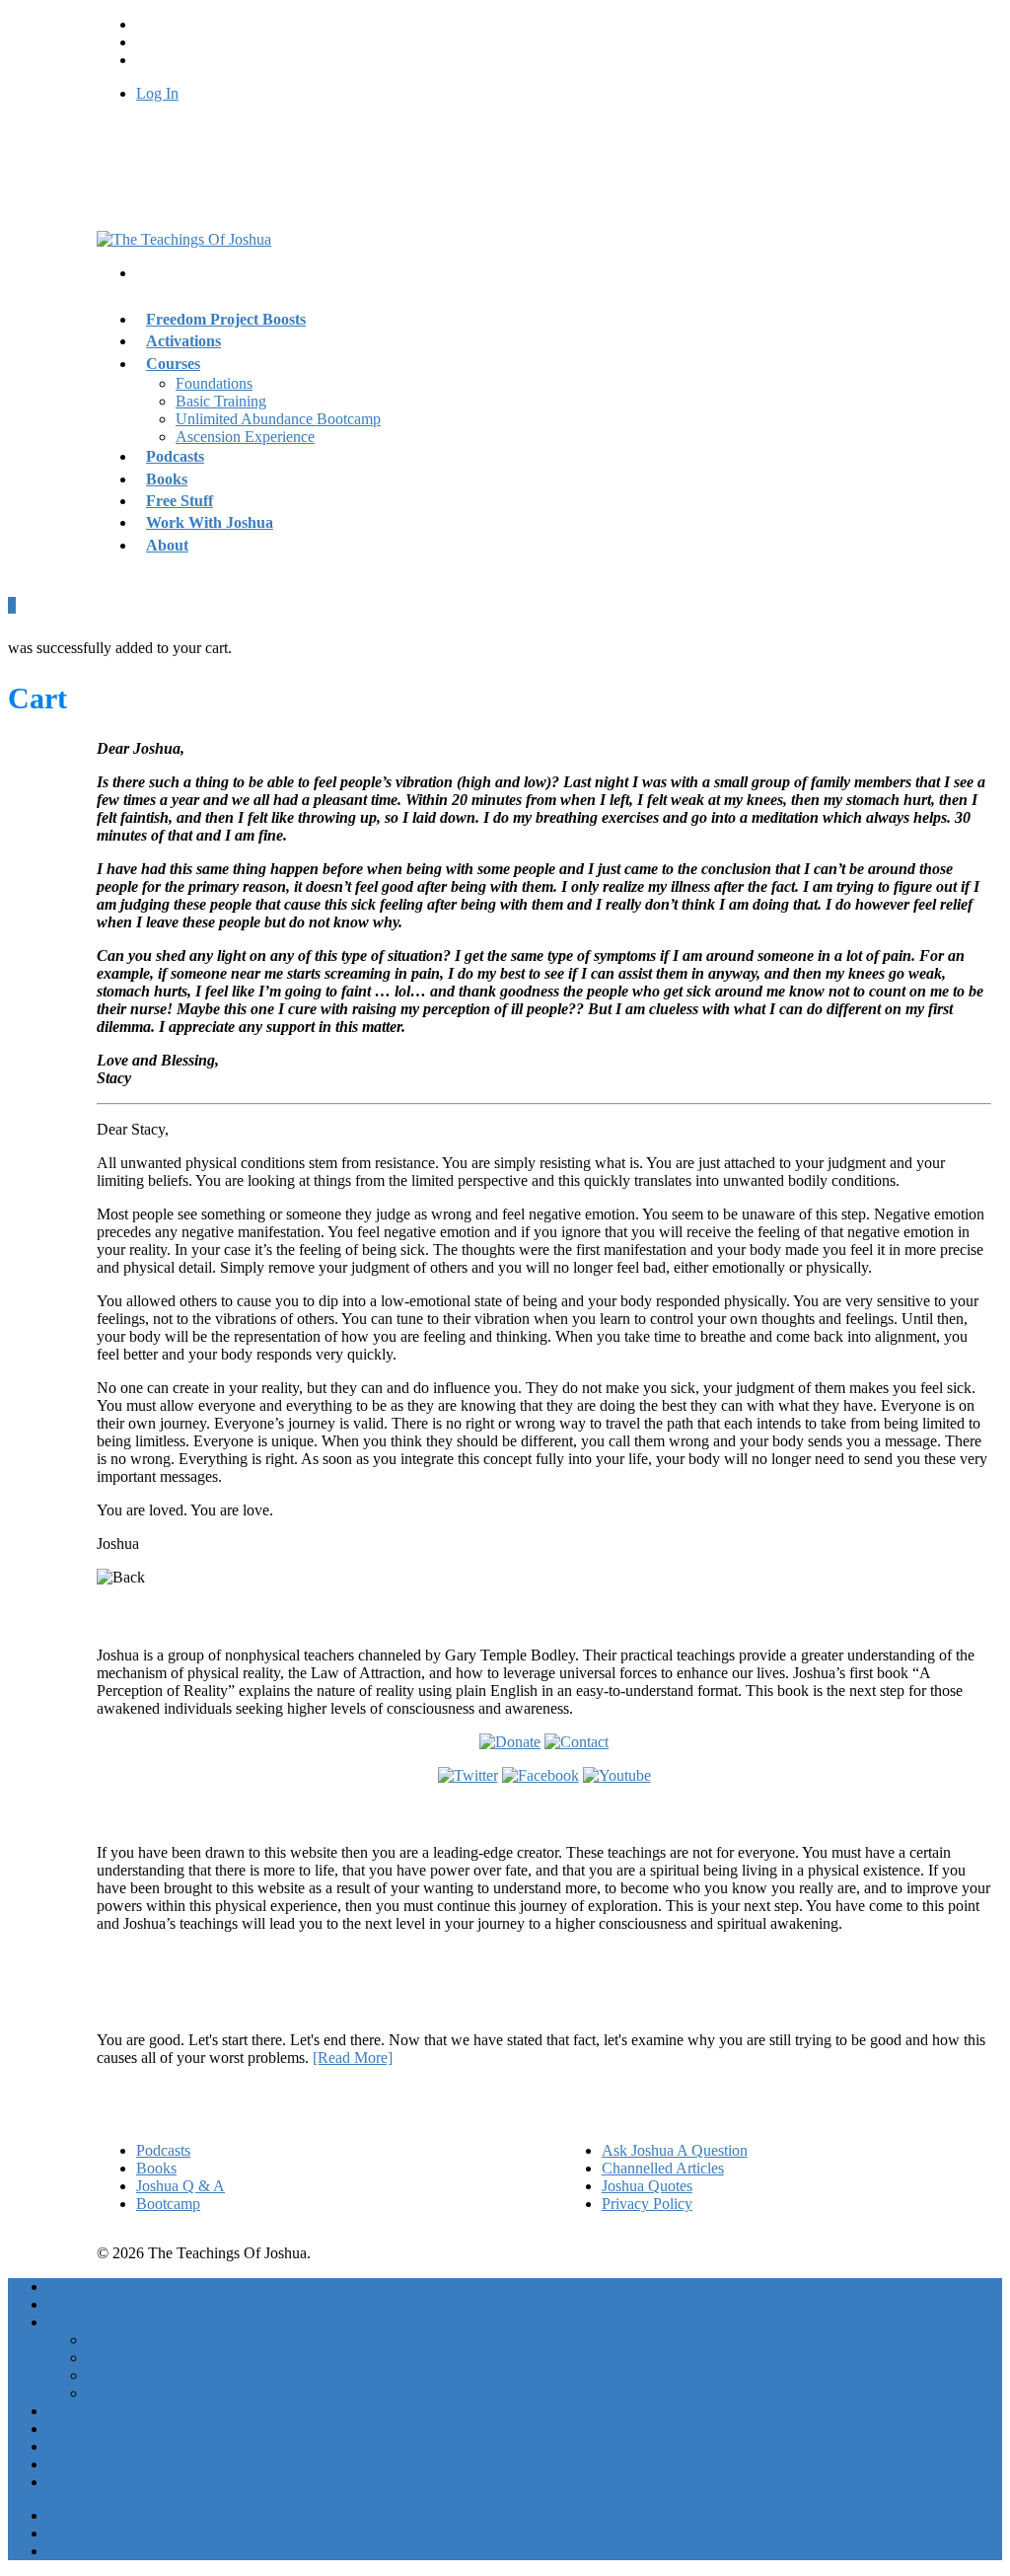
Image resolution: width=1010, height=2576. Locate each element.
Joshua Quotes (647, 2186)
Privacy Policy (647, 2204)
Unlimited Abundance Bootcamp (278, 419)
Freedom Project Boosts (226, 319)
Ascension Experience (245, 437)
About (167, 545)
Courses (173, 364)
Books (156, 2168)
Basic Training (221, 401)
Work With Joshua (210, 522)
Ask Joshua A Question (675, 2150)
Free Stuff (78, 2446)
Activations (83, 2304)
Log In (157, 93)
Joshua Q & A (180, 2186)
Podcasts (163, 2150)
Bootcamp (168, 2204)
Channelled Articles (663, 2168)
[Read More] (353, 2058)
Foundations (214, 383)
